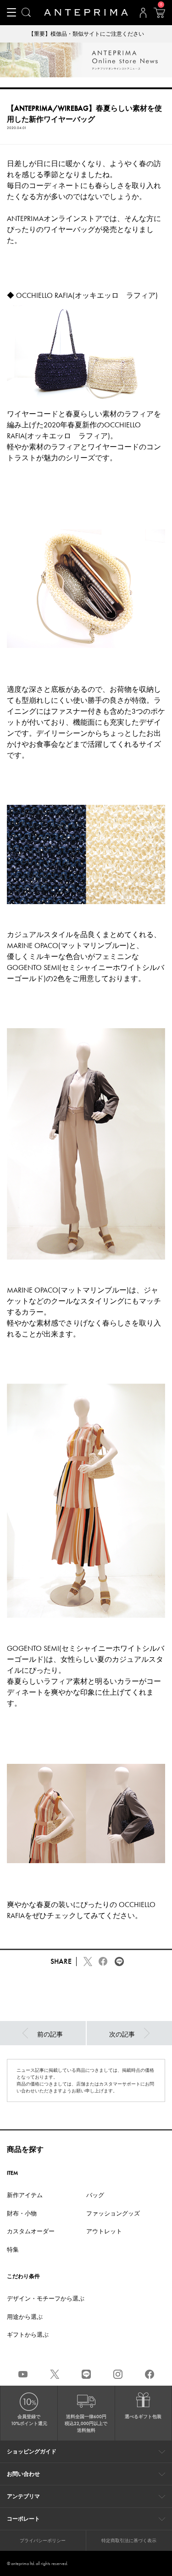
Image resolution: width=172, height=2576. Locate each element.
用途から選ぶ (25, 2317)
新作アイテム (25, 2195)
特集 (13, 2250)
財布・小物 (22, 2213)
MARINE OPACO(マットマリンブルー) (68, 946)
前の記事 (50, 2034)
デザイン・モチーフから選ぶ (46, 2298)
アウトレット (104, 2231)
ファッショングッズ (113, 2213)
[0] (159, 16)
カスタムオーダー (31, 2231)
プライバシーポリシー (43, 2541)
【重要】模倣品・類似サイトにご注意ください (86, 34)
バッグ (95, 2195)
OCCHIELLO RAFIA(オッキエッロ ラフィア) (87, 295)
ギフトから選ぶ (28, 2335)
